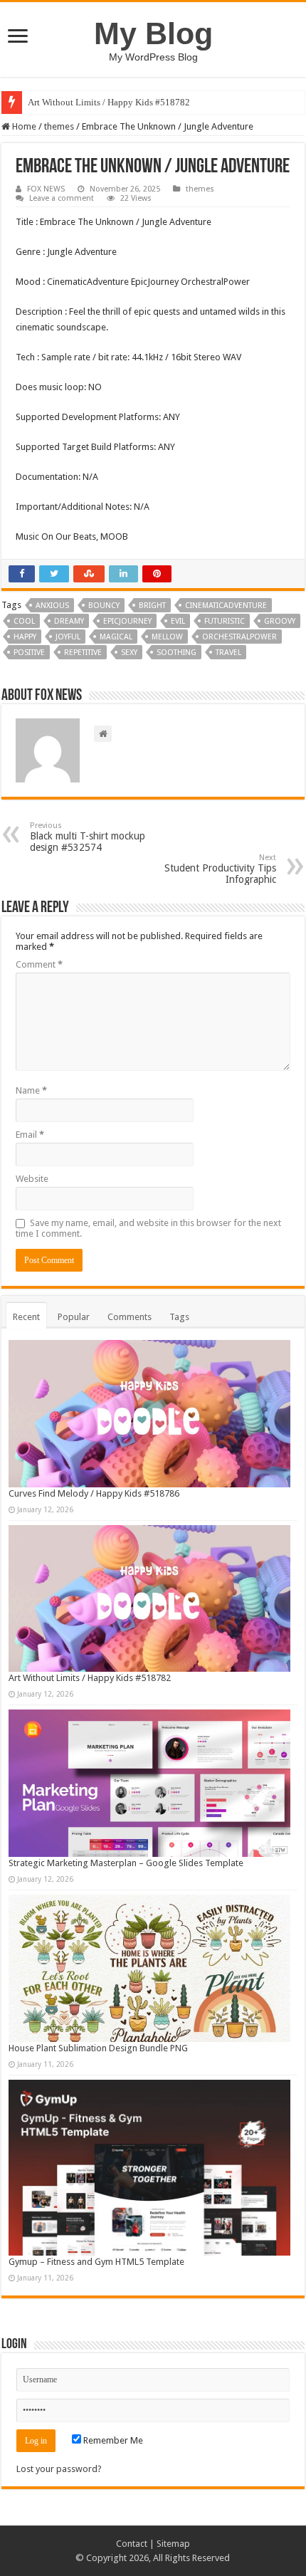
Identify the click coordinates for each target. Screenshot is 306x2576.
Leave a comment (62, 198)
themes (59, 126)
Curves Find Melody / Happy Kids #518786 (94, 1493)
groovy (280, 621)
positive (29, 653)
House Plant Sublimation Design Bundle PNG (98, 2048)
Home (23, 126)
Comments (130, 1317)
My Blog (153, 33)
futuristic (225, 621)
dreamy (69, 621)
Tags (179, 1317)
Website (32, 1179)
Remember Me (112, 2440)
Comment (39, 964)
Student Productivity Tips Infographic (220, 869)
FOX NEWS (46, 189)
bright (152, 606)
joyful (68, 637)
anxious (52, 606)
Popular (74, 1317)
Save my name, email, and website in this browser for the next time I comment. (148, 1228)
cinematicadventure (226, 606)
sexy (129, 653)
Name (31, 1090)
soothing (176, 653)
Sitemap (173, 2544)
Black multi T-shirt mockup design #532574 (88, 837)
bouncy (104, 606)
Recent (26, 1317)
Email (30, 1135)
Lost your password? (59, 2469)
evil (178, 621)
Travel (228, 653)
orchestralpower (239, 637)
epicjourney (127, 621)
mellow (167, 637)
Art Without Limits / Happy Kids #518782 (109, 102)
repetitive (83, 653)
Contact (132, 2544)
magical (116, 637)
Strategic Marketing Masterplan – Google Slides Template (126, 1863)
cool (24, 621)
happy (25, 637)
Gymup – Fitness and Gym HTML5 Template (96, 2262)
